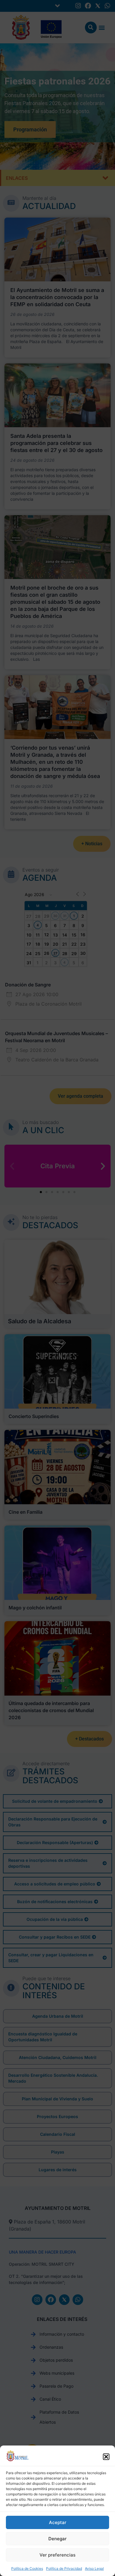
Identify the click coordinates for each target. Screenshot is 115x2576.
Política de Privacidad (64, 2568)
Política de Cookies (27, 2568)
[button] (106, 2457)
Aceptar (58, 2522)
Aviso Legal (94, 2568)
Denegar (57, 2539)
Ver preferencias (57, 2555)
